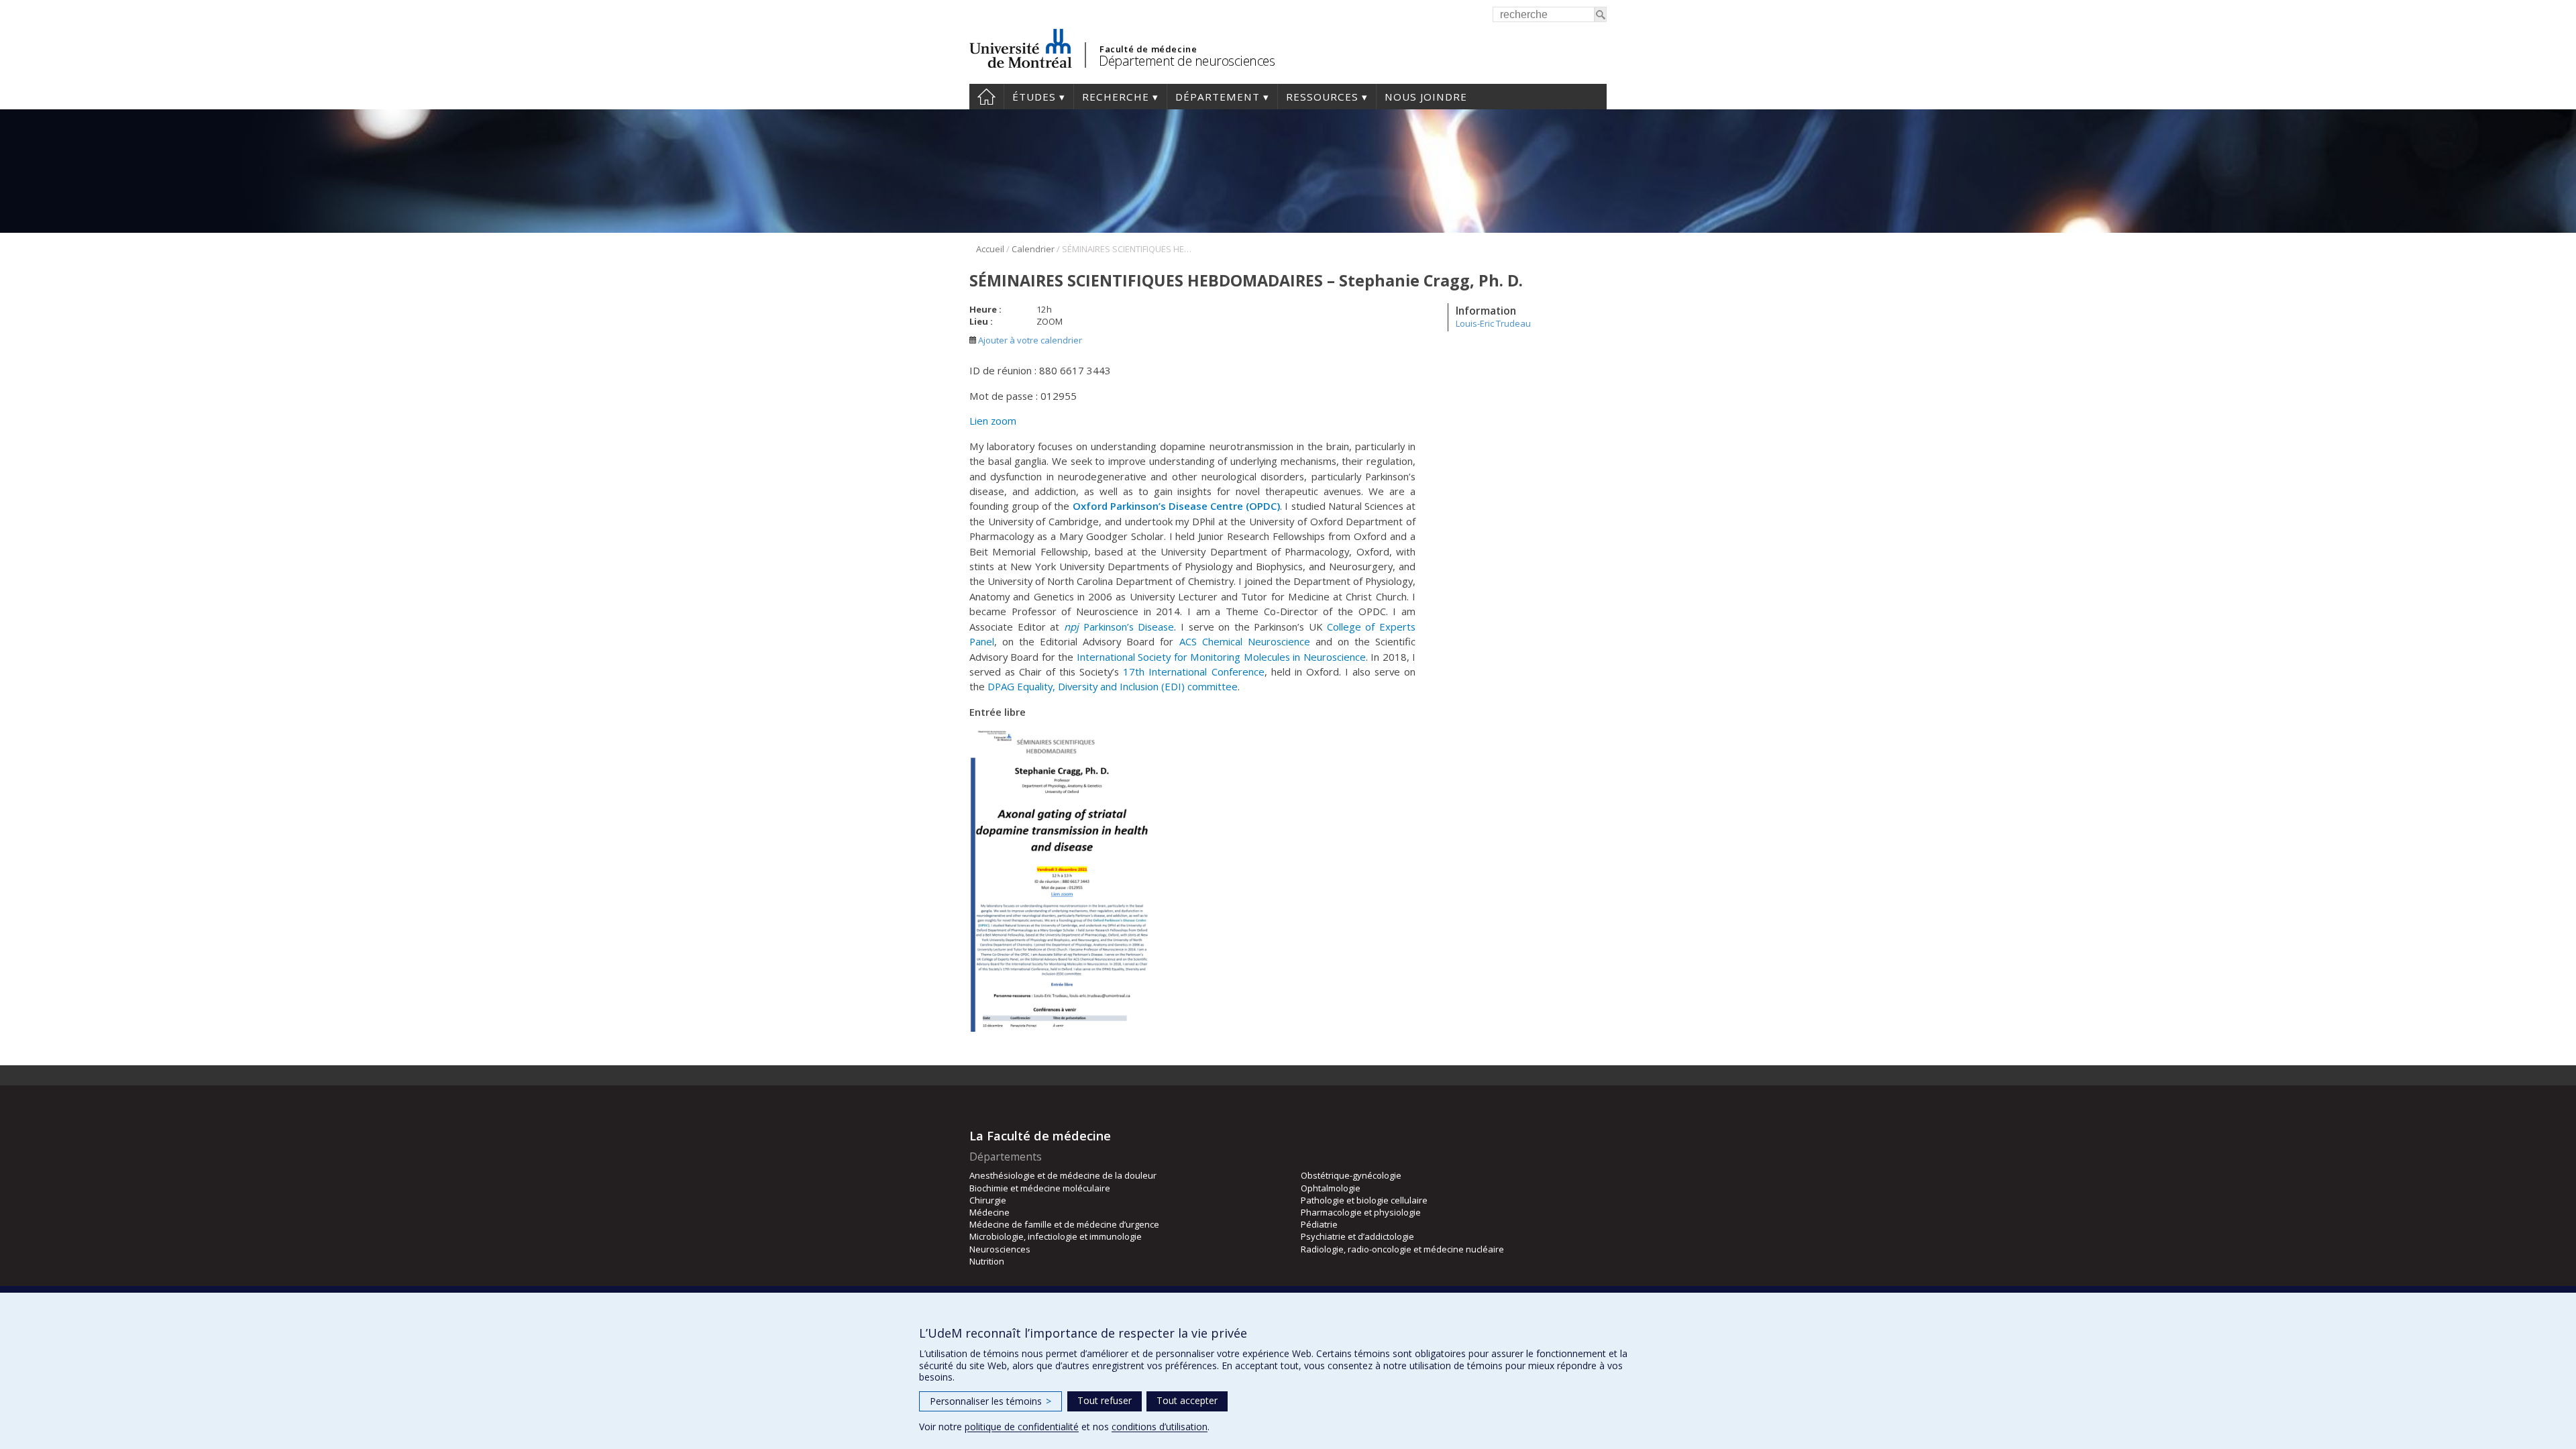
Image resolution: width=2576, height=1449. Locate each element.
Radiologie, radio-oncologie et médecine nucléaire (1402, 1249)
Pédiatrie (1319, 1224)
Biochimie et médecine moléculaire (1040, 1188)
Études (1034, 97)
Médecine (989, 1212)
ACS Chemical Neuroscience (1245, 641)
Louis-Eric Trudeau (1493, 323)
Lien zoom (993, 421)
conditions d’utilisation (1160, 1427)
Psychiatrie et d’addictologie (1357, 1236)
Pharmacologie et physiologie (1361, 1212)
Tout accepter (1187, 1400)
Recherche (1116, 97)
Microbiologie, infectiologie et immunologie (1056, 1236)
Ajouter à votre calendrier (1029, 340)
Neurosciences (1000, 1249)
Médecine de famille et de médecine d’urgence (1064, 1224)
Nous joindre (1426, 97)
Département (1218, 97)
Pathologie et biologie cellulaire (1364, 1200)
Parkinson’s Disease (1119, 627)
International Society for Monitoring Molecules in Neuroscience (1221, 657)
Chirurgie (988, 1200)
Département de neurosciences (1187, 61)
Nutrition (987, 1261)
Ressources (1322, 97)
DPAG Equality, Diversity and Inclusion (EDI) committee (1113, 686)
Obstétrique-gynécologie (1351, 1175)
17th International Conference (1193, 672)
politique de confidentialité (1022, 1427)
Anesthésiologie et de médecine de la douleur (1063, 1175)
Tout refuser (1105, 1400)
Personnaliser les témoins (990, 1401)
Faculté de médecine (1148, 49)
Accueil (986, 97)
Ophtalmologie (1331, 1188)
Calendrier (1033, 249)
